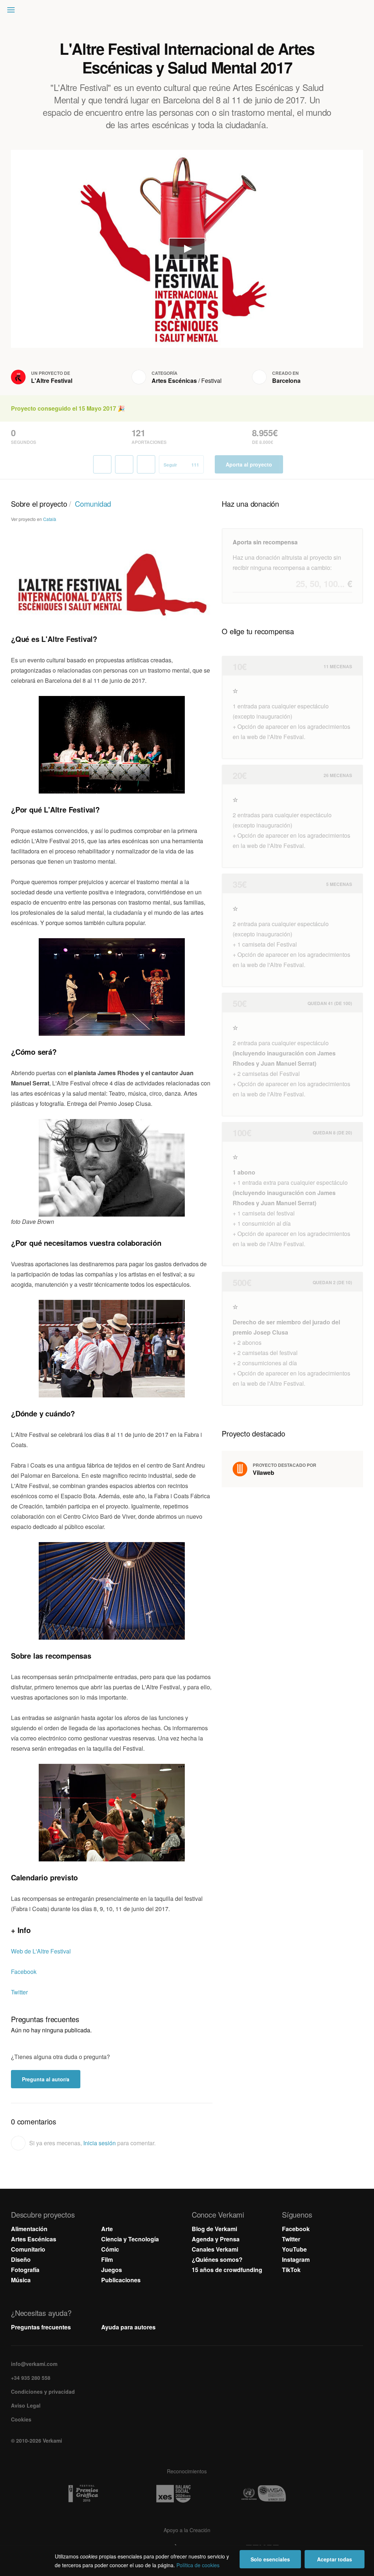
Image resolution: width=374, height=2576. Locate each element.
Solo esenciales (270, 2559)
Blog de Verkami (214, 2229)
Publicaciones (121, 2280)
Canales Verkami (215, 2249)
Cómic (110, 2249)
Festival (211, 380)
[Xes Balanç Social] (187, 2494)
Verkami (188, 12)
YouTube (294, 2249)
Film (107, 2259)
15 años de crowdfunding (227, 2270)
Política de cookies (198, 2565)
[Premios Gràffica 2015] (97, 2494)
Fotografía (25, 2270)
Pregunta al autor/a (46, 2079)
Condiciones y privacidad (43, 2392)
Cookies (21, 2419)
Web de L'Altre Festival (41, 1951)
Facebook (24, 1972)
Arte (107, 2229)
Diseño (21, 2259)
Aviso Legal (26, 2405)
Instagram (296, 2259)
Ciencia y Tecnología (130, 2239)
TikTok (291, 2270)
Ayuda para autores (128, 2327)
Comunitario (28, 2249)
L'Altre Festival (52, 380)
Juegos (112, 2270)
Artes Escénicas (174, 380)
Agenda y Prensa (216, 2239)
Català (50, 519)
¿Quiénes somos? (217, 2259)
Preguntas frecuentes (41, 2327)
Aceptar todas (335, 2559)
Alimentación (29, 2229)
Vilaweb (264, 1472)
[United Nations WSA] (277, 2494)
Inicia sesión (100, 2143)
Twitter (19, 1992)
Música (21, 2280)
